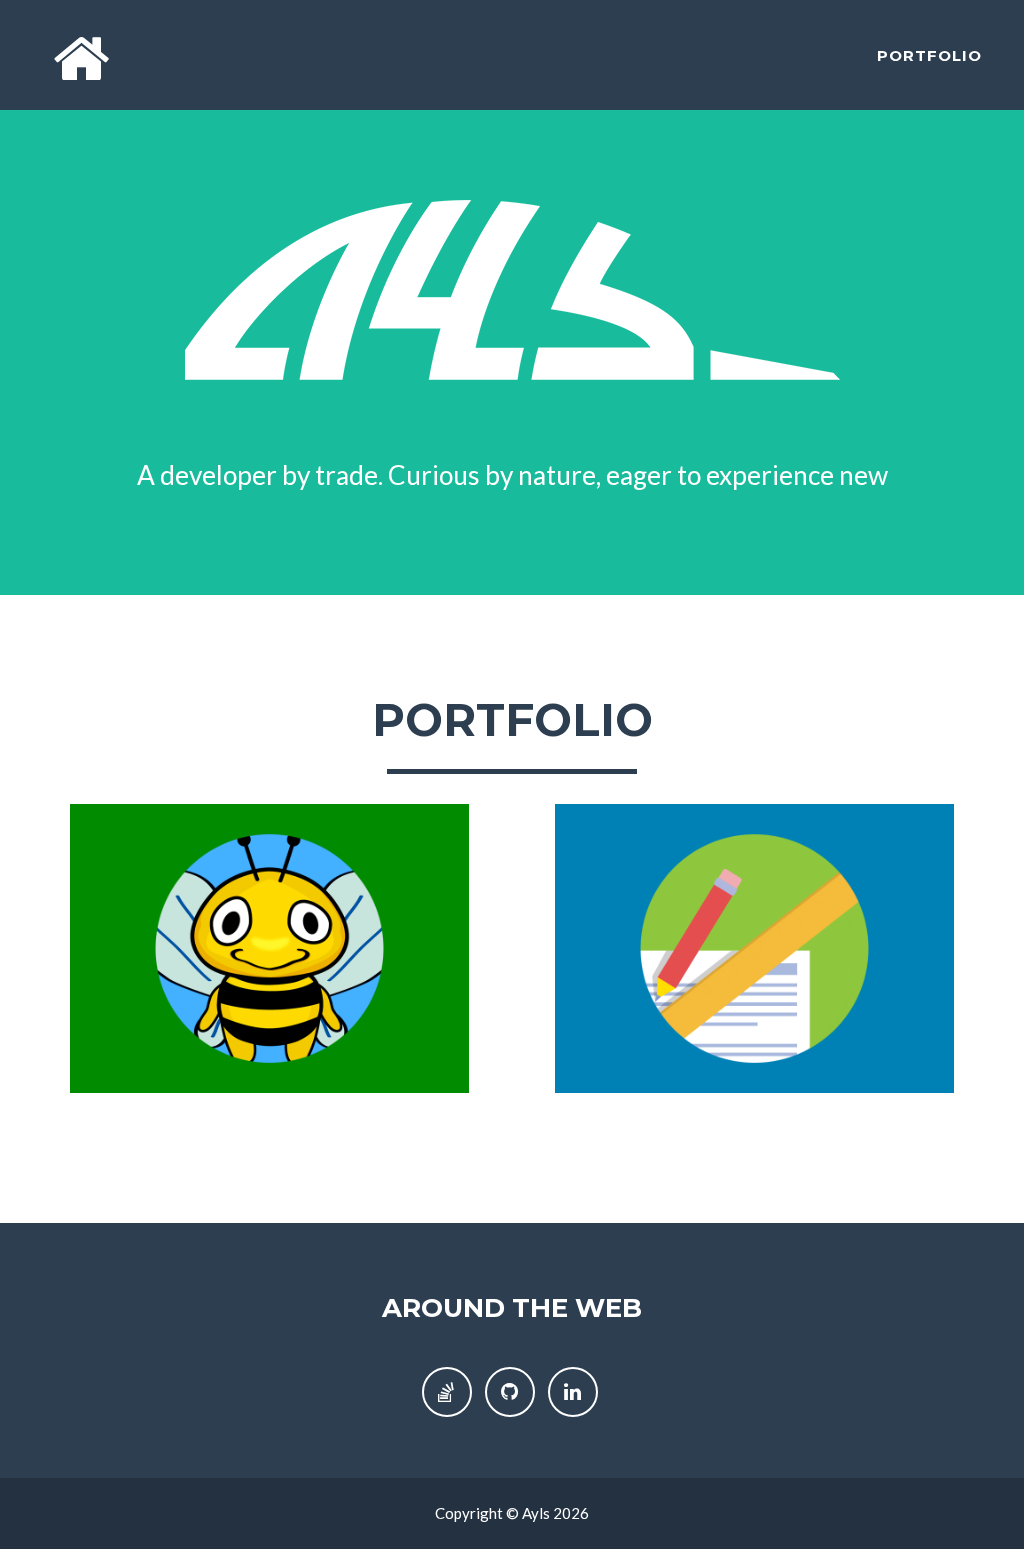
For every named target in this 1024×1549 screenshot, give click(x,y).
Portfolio (929, 55)
